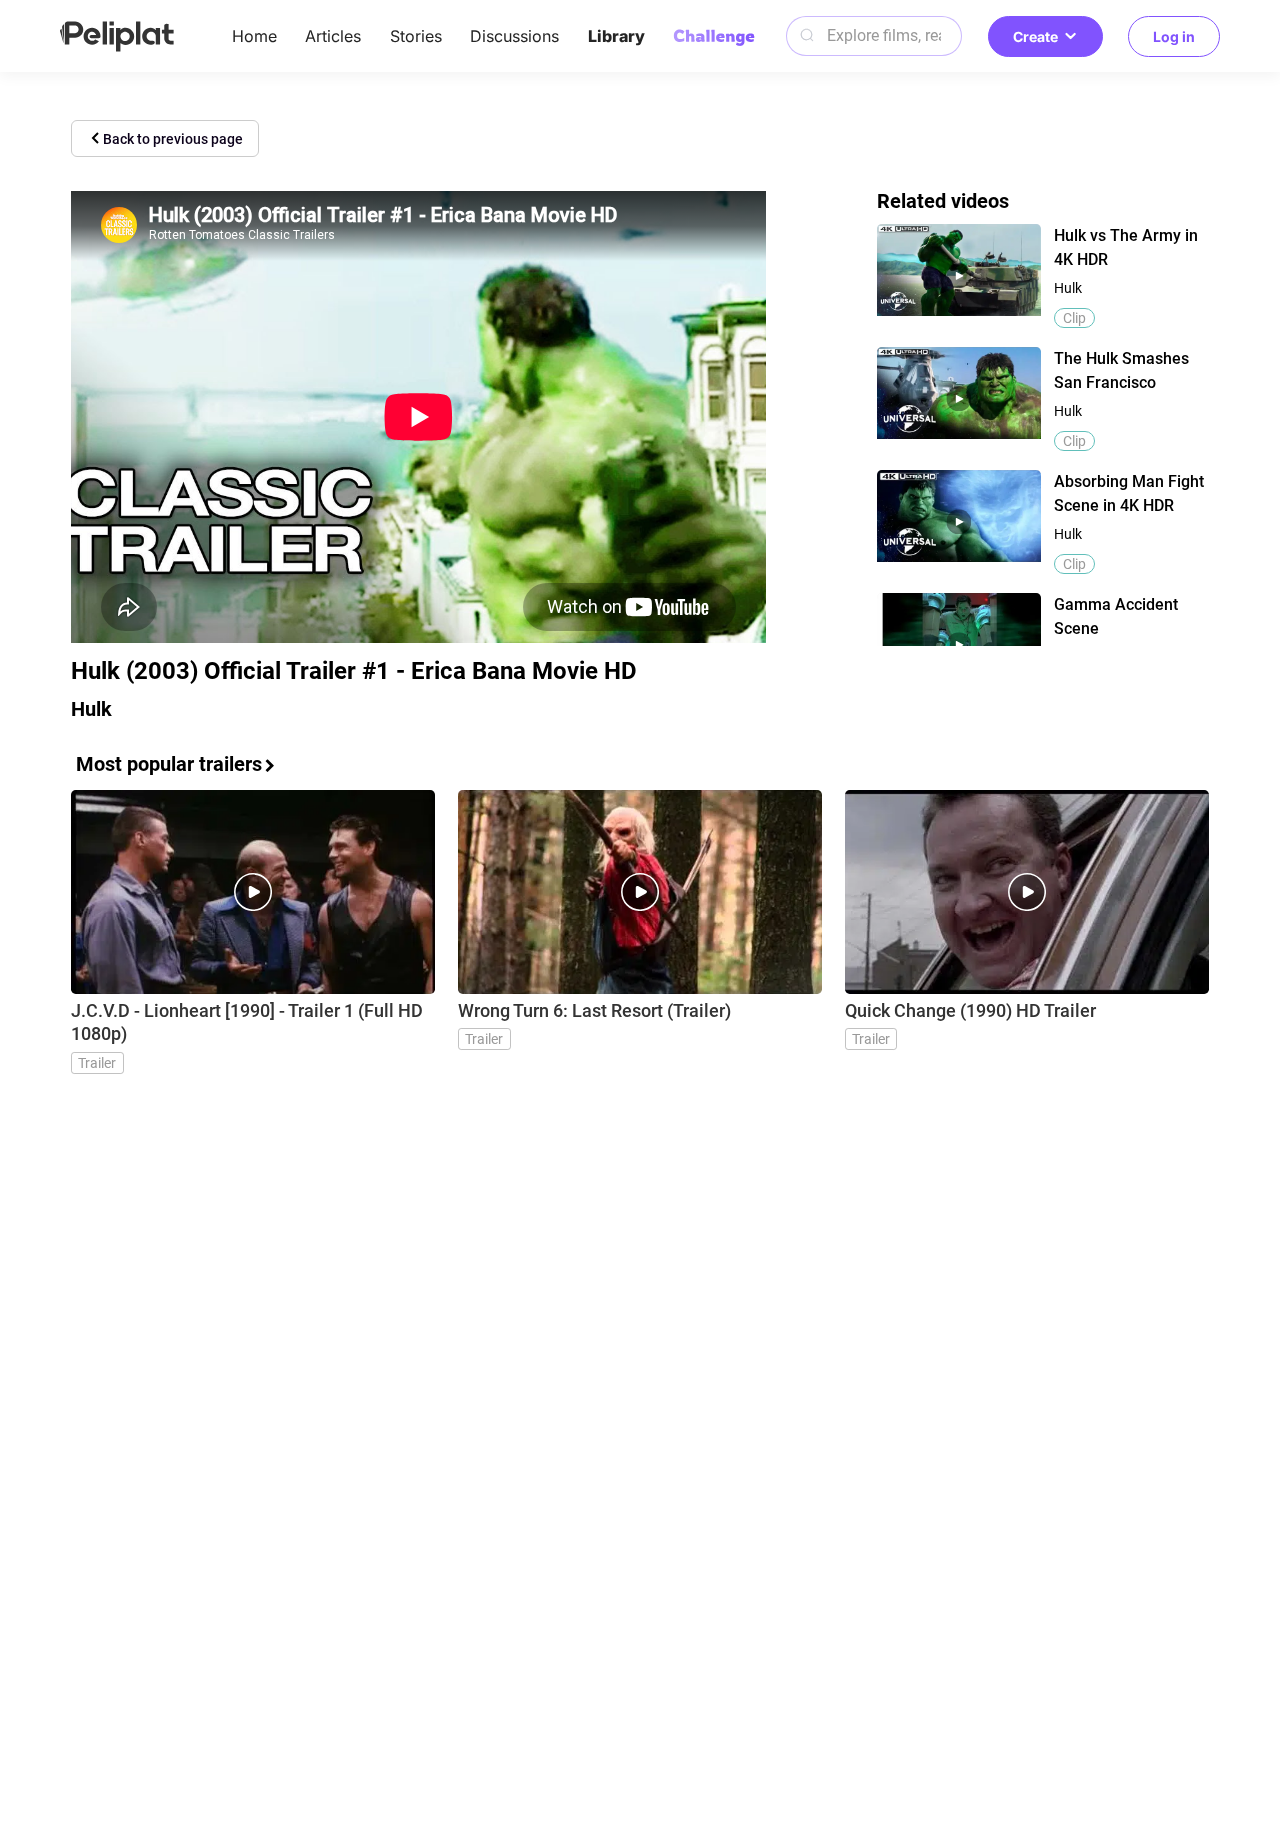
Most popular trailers (169, 764)
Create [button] (1035, 36)
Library (616, 36)
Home (254, 36)
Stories (416, 36)
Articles (333, 36)
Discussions (514, 36)
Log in (1174, 36)
